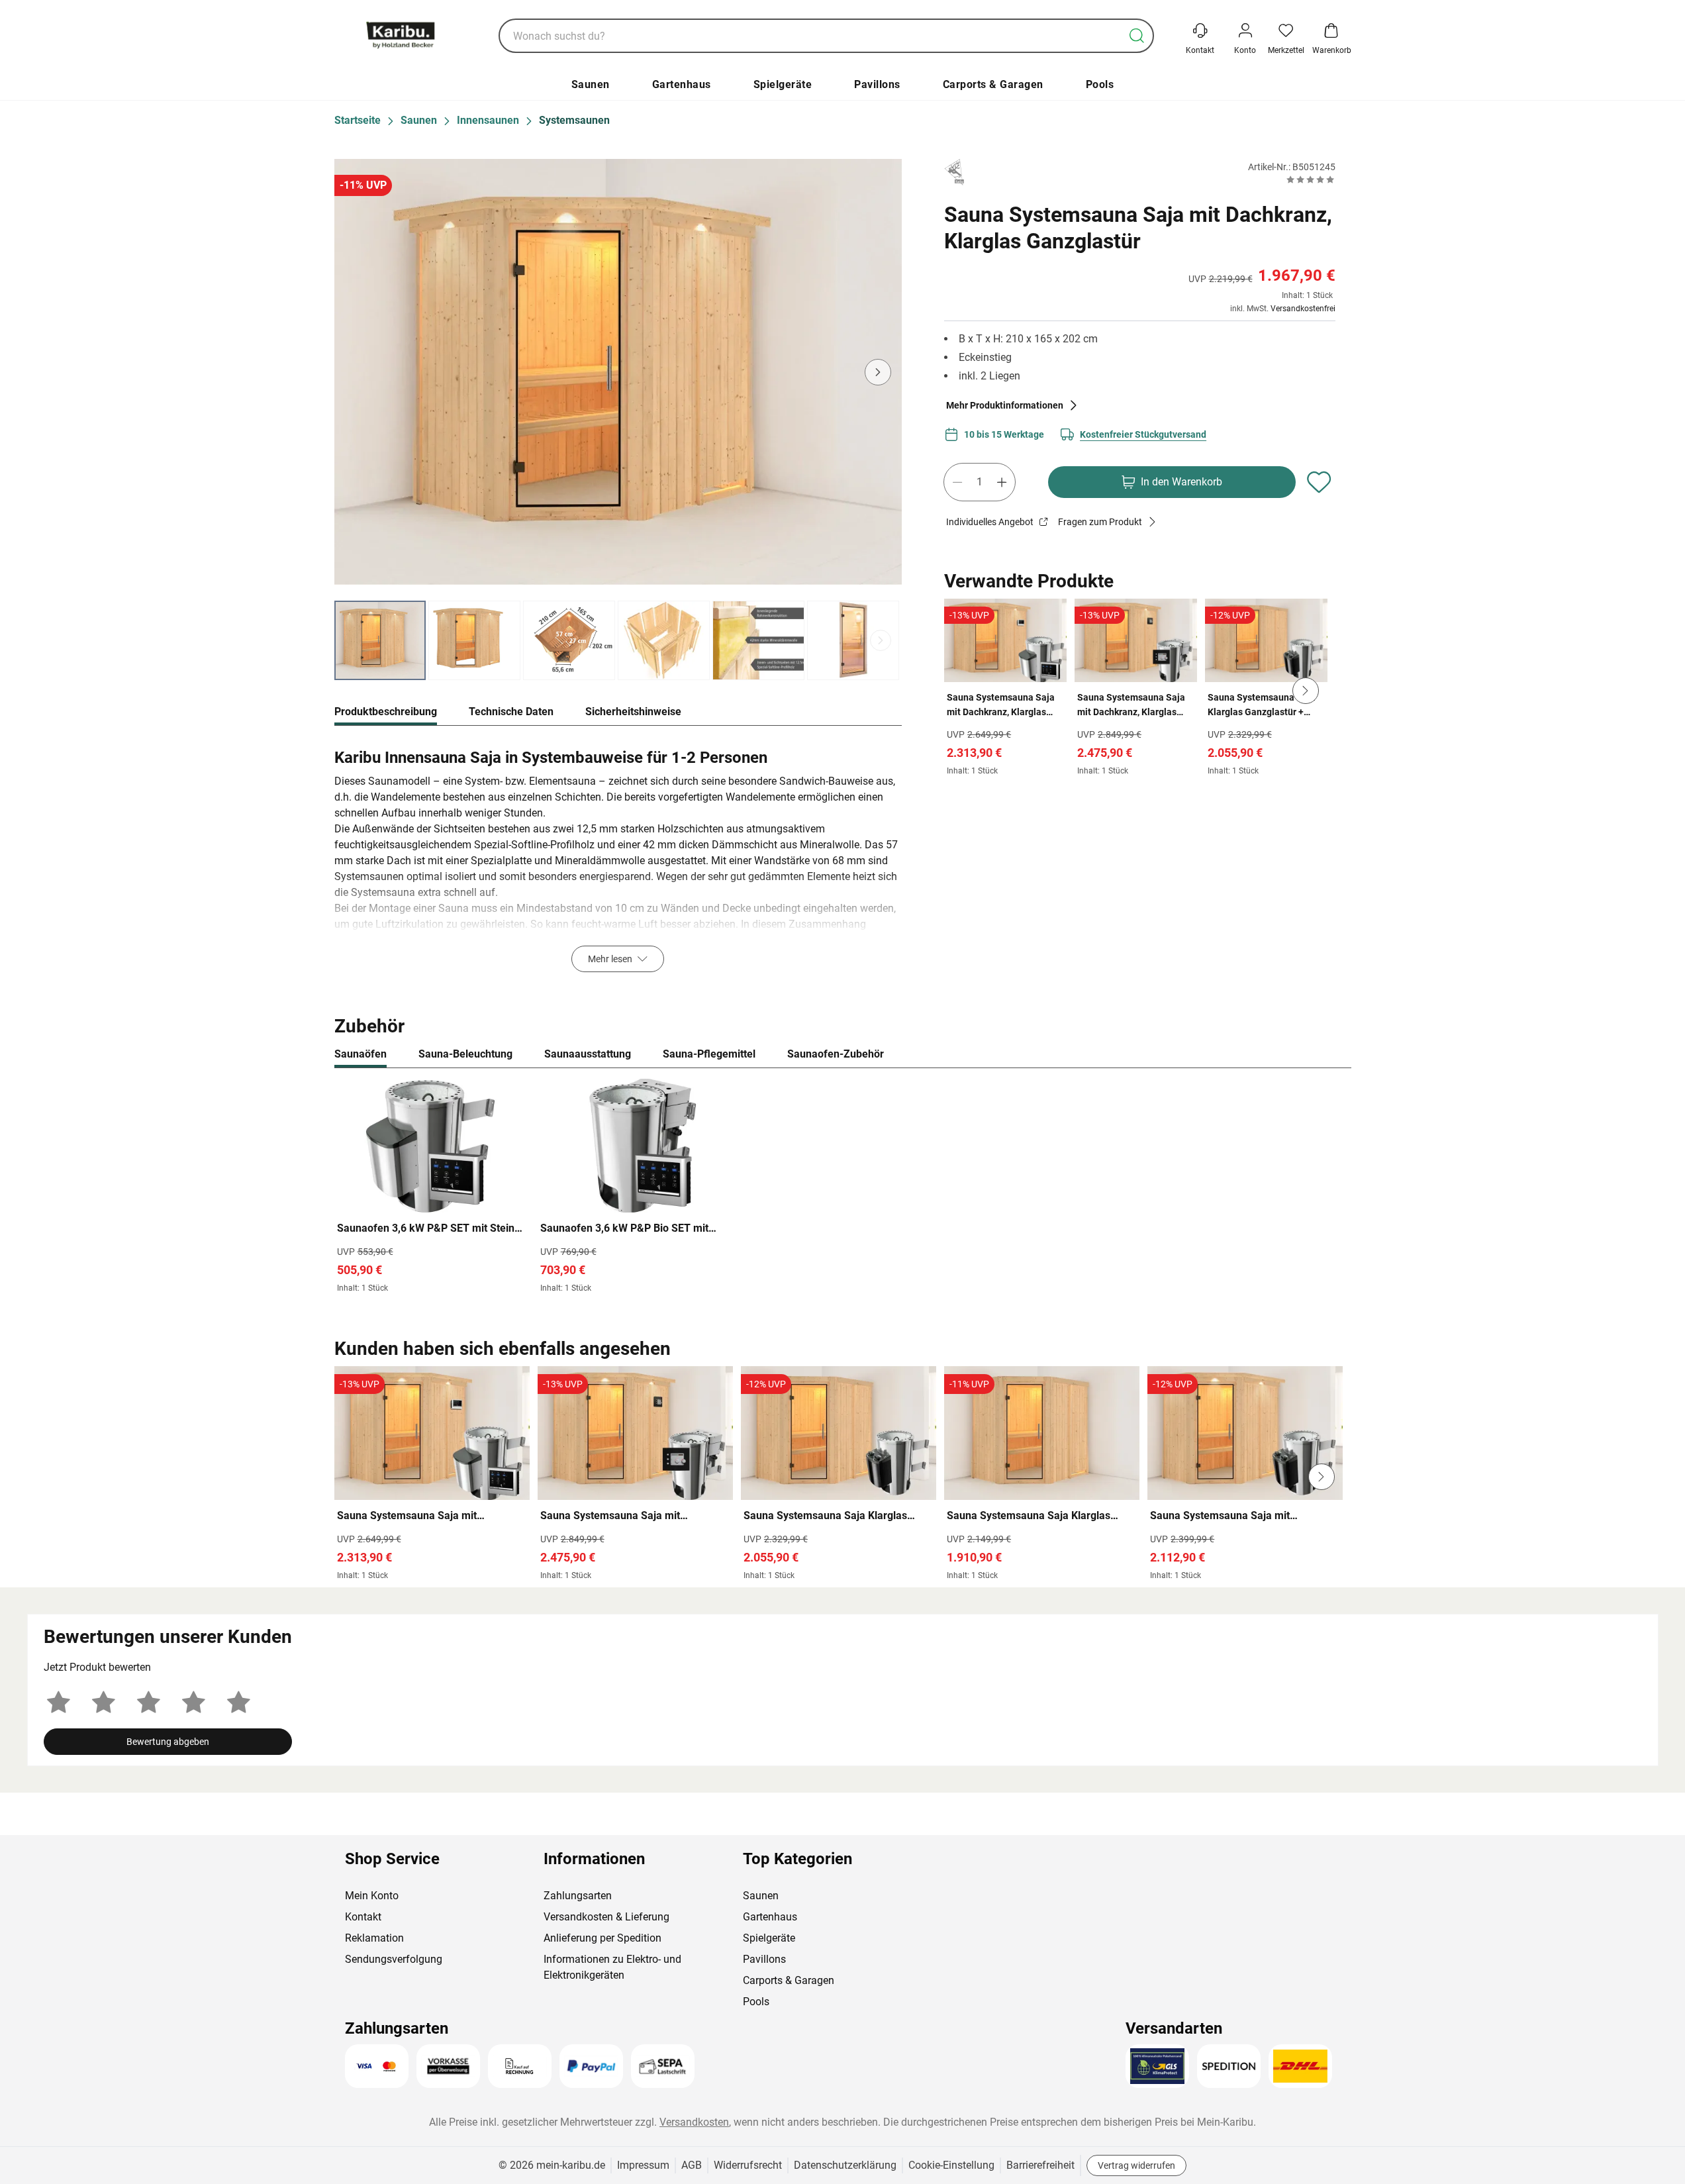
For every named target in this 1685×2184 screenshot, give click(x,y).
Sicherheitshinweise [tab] (633, 712)
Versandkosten (694, 2122)
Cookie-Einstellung (951, 2165)
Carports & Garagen (993, 84)
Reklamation (374, 1938)
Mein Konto (372, 1896)
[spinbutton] (980, 482)
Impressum (643, 2165)
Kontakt (363, 1917)
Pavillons (877, 84)
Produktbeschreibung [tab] (386, 712)
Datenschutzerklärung (845, 2165)
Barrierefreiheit (1040, 2165)
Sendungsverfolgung (394, 1959)
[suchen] (1137, 36)
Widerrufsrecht (748, 2165)
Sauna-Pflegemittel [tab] (709, 1054)
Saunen (591, 84)
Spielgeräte (783, 84)
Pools (1100, 84)
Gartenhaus (682, 84)
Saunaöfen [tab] (361, 1054)
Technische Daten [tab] (511, 712)
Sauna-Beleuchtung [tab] (465, 1054)
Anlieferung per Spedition (602, 1938)
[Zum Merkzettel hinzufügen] (1320, 482)
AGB (692, 2165)
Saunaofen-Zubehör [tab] (836, 1054)
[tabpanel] (618, 857)
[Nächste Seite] (881, 640)
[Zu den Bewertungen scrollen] (1311, 179)
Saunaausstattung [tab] (588, 1054)
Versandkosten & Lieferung (606, 1917)
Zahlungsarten (578, 1896)
